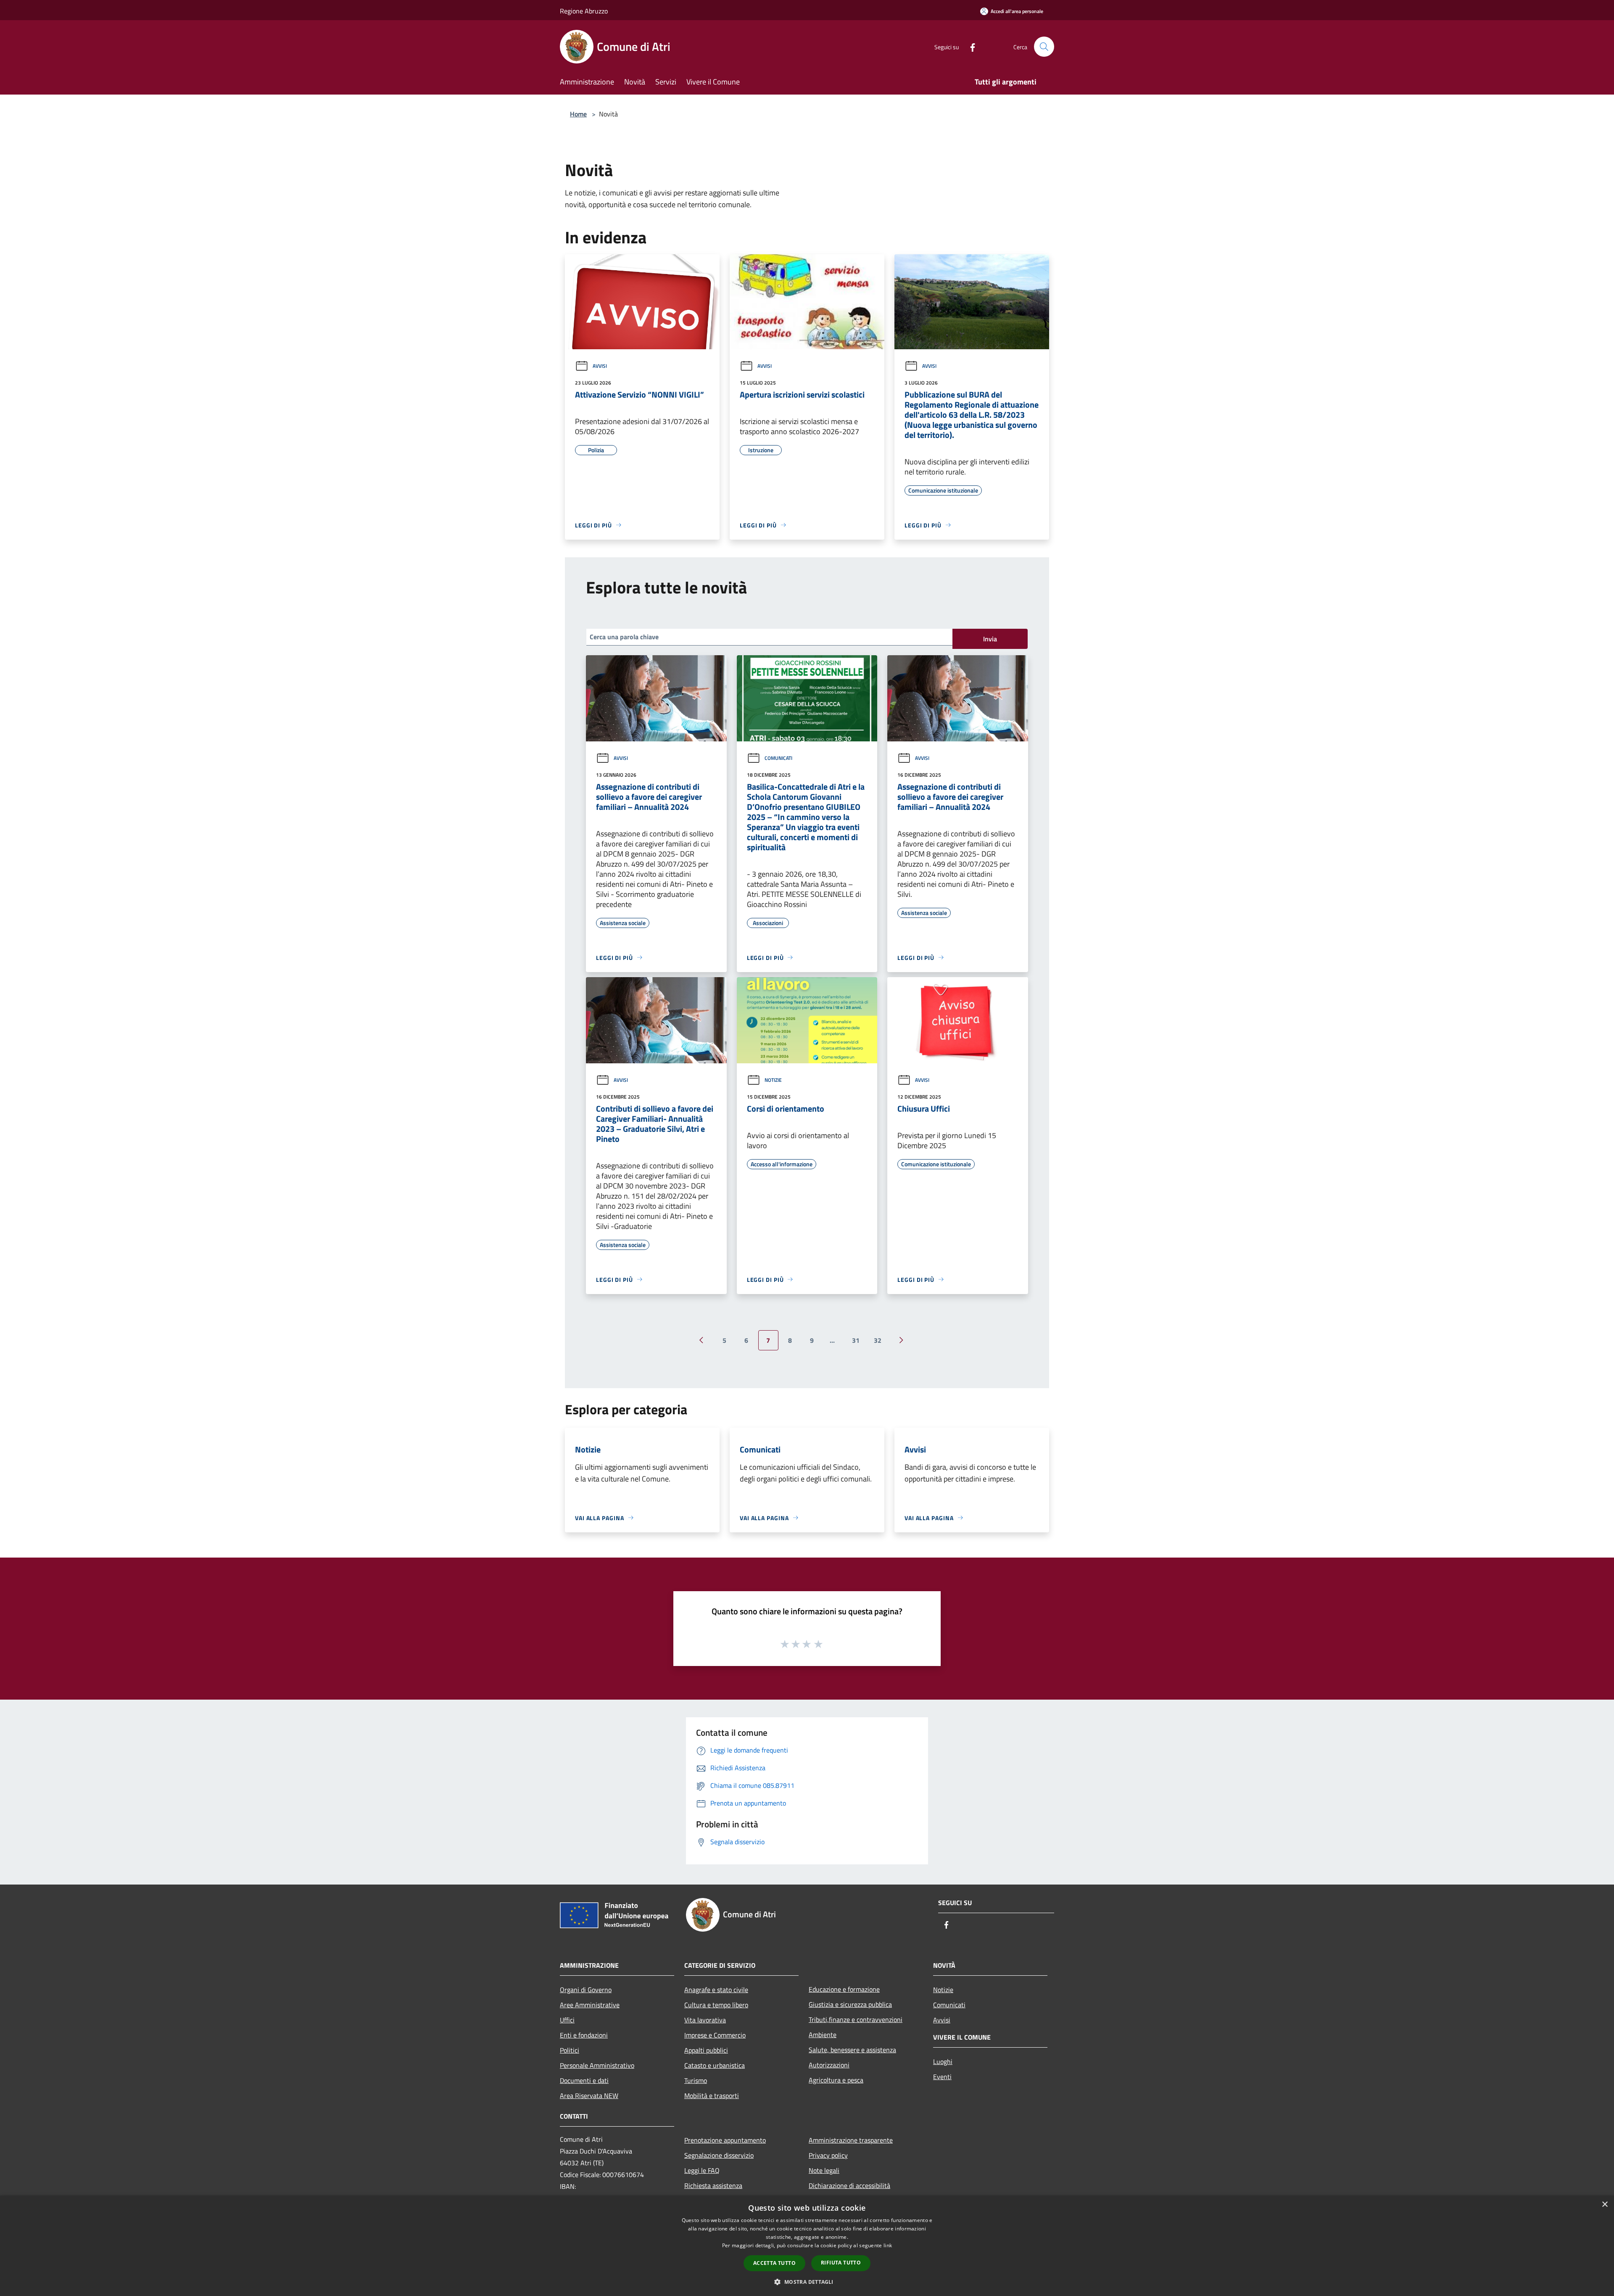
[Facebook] (969, 46)
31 (856, 1340)
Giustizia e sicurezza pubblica (850, 2004)
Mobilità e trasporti (712, 2096)
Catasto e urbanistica (715, 2065)
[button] (807, 2282)
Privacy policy (828, 2155)
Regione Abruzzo (584, 11)
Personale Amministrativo (597, 2065)
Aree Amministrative (590, 2005)
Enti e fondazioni (584, 2035)
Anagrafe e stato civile (716, 1990)
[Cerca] (1044, 47)
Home (578, 114)
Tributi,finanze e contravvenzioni (856, 2019)
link (888, 2245)
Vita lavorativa (705, 2020)
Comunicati (778, 758)
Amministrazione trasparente (851, 2140)
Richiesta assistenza (713, 2185)
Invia (990, 639)
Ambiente (823, 2035)
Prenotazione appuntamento (725, 2140)
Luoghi (943, 2061)
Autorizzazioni (829, 2065)
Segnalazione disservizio (719, 2155)
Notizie (773, 1080)
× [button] (1605, 2205)
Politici (570, 2050)
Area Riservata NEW (589, 2096)
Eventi (942, 2077)
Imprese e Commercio (715, 2035)
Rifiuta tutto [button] (841, 2263)
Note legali (824, 2170)
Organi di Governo (586, 1990)
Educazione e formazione (844, 1989)
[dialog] (807, 2246)
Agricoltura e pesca (836, 2080)
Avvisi (600, 366)
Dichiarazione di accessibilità (849, 2185)
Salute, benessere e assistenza (852, 2050)
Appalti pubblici (706, 2050)
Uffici (567, 2020)
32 (878, 1340)
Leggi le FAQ (702, 2170)
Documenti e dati (584, 2080)
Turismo (696, 2080)
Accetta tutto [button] (774, 2263)
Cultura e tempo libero (716, 2005)
